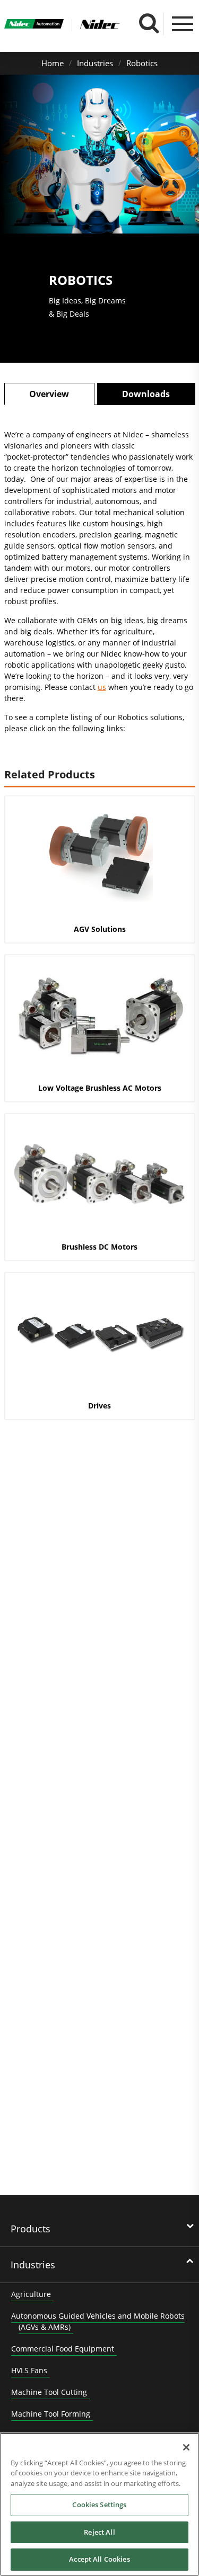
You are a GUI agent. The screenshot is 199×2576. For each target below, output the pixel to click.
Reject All (99, 2532)
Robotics (142, 63)
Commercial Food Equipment (63, 2349)
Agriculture (31, 2294)
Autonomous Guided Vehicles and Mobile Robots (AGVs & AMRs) (98, 2321)
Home (53, 63)
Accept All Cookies (99, 2559)
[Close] (186, 2447)
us (102, 687)
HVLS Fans (29, 2370)
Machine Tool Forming (51, 2414)
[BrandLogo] (34, 25)
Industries (95, 63)
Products (31, 2229)
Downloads (146, 394)
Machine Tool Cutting (49, 2392)
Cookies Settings (99, 2505)
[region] (99, 2504)
